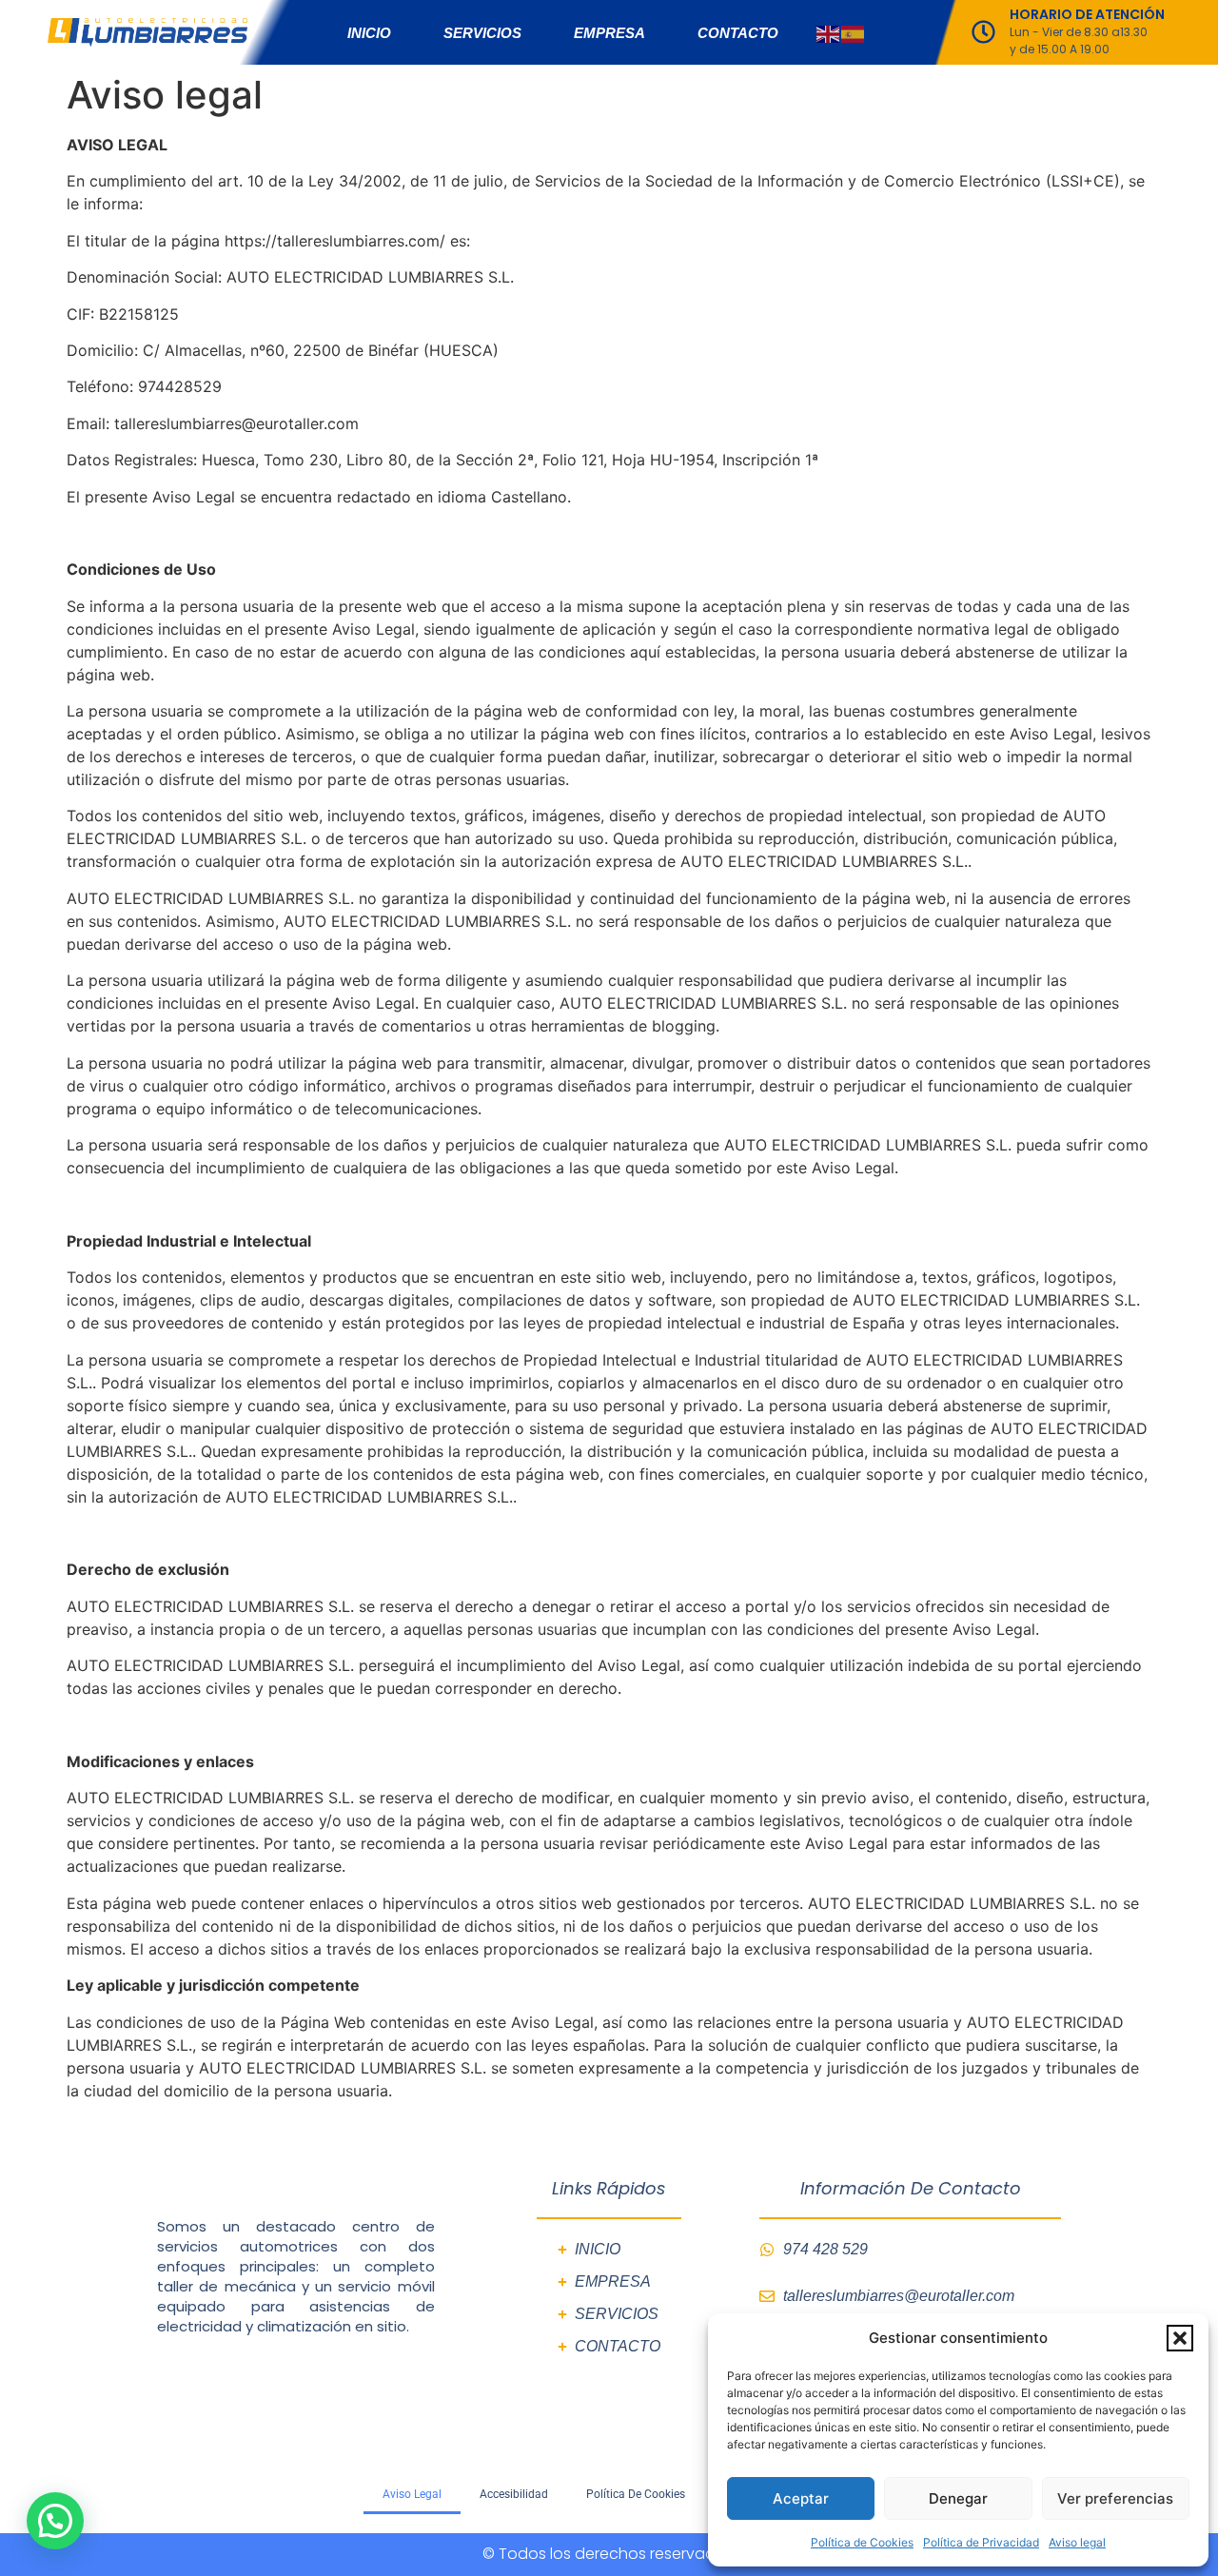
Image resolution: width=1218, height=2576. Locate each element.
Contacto (738, 33)
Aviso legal (1077, 2542)
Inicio (369, 33)
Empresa (609, 33)
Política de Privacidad (981, 2542)
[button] (1180, 2338)
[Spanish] (854, 32)
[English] (829, 32)
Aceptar (801, 2498)
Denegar (958, 2498)
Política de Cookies (862, 2542)
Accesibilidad (514, 2494)
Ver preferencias (1115, 2498)
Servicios (482, 33)
